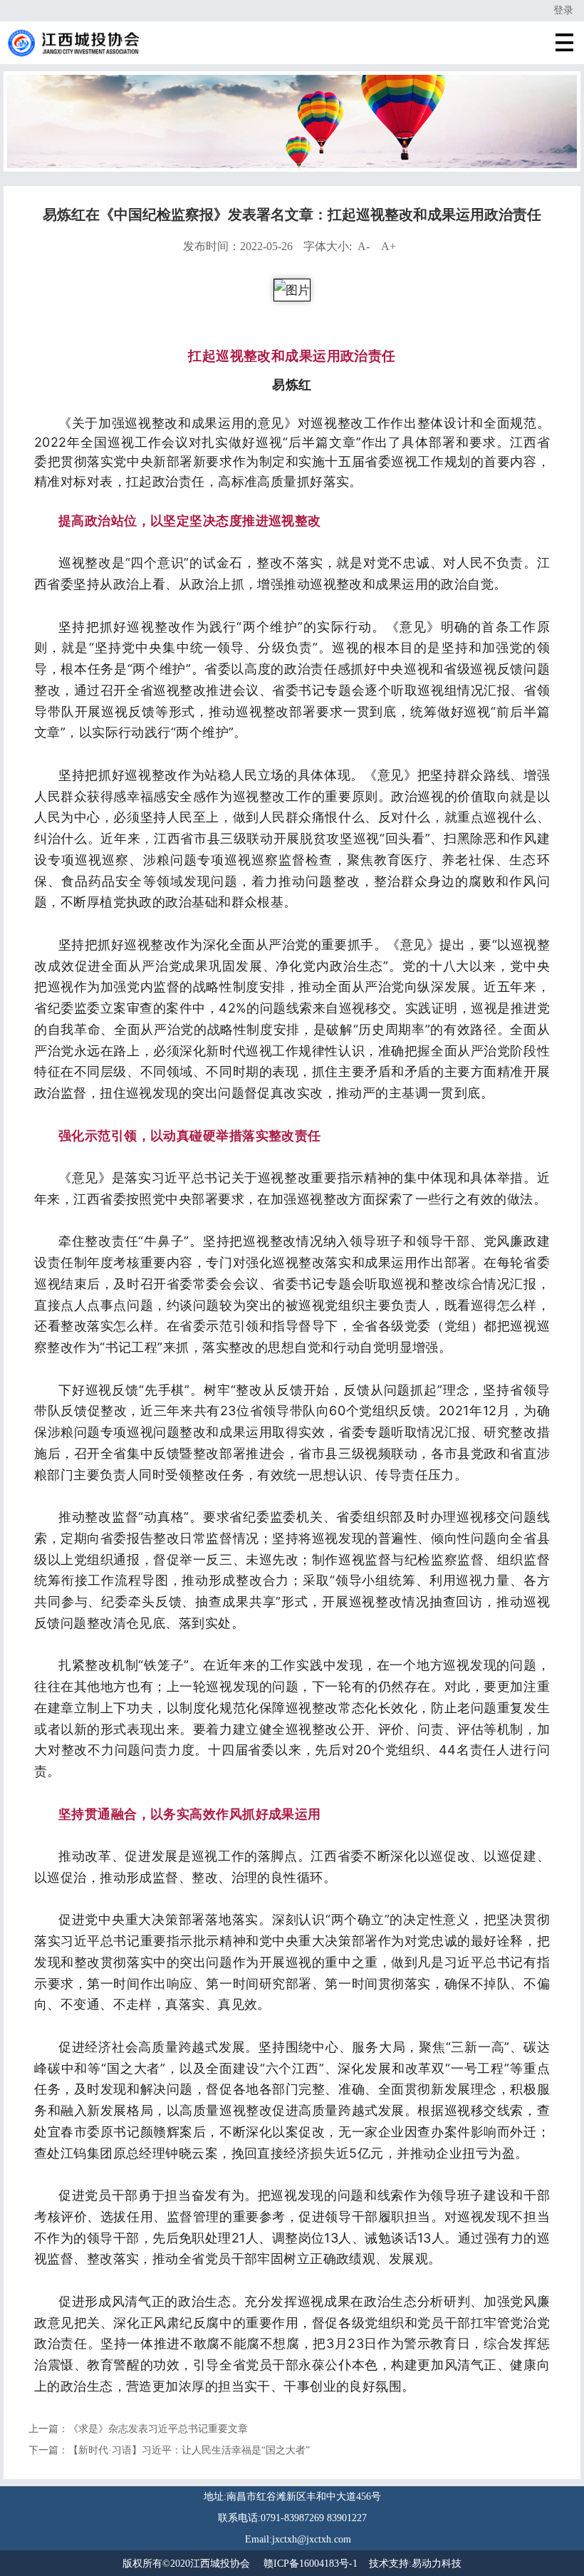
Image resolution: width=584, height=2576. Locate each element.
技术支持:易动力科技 (415, 2564)
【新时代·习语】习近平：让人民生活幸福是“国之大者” (189, 2450)
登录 (563, 10)
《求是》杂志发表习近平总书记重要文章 (158, 2429)
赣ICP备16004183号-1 (311, 2564)
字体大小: (350, 246)
